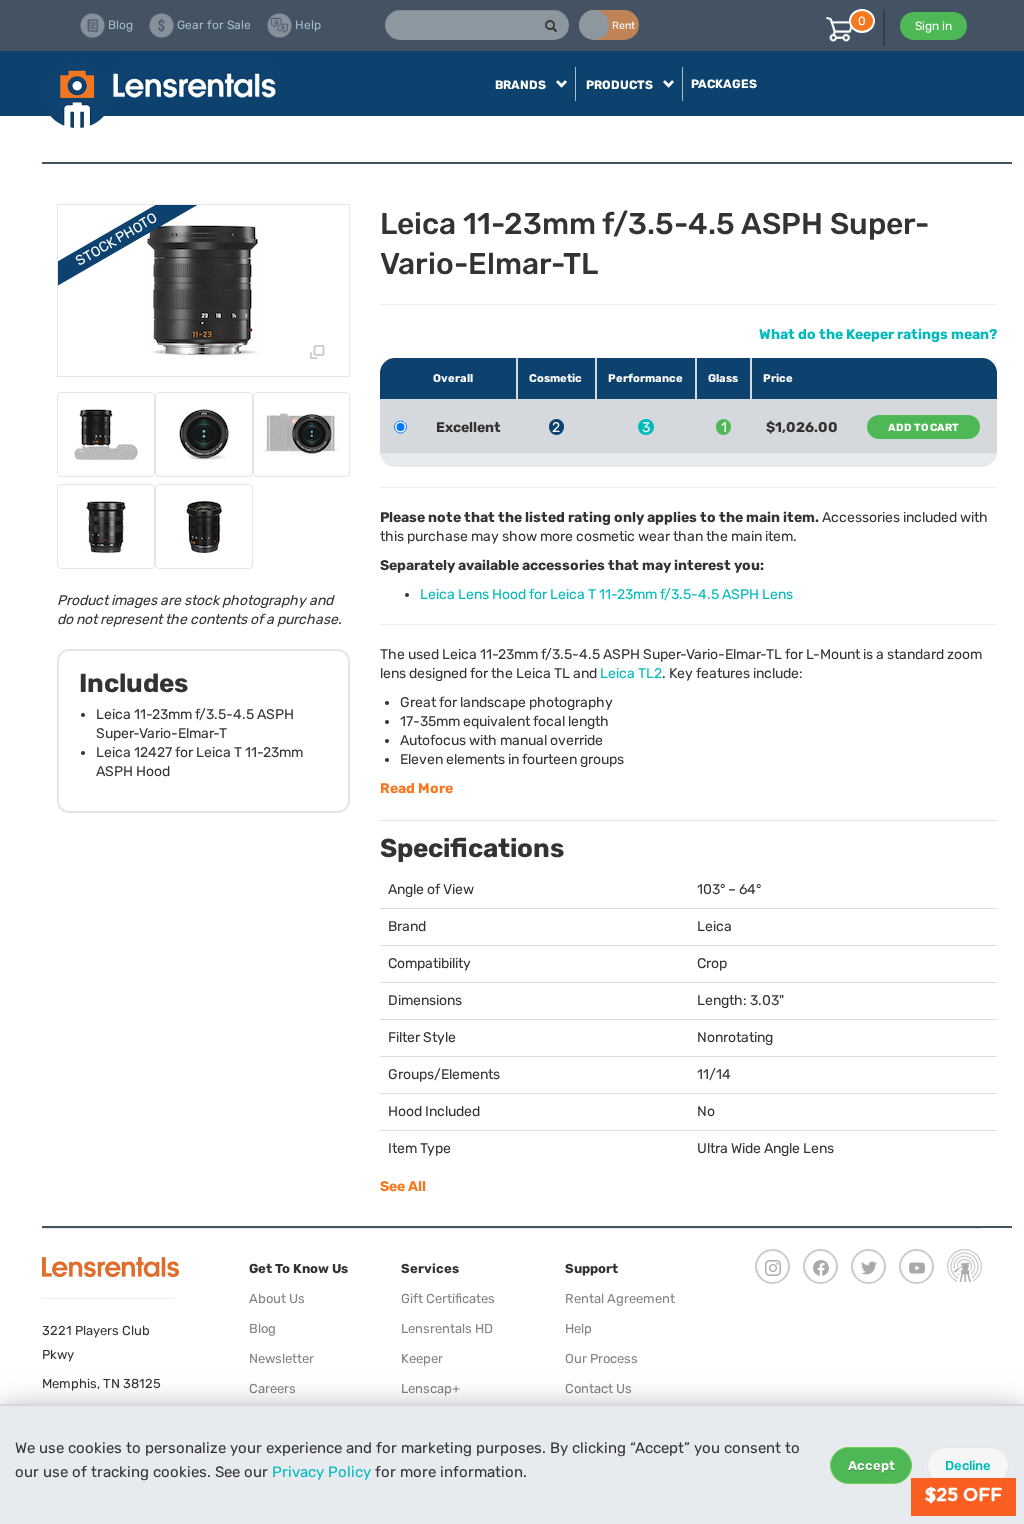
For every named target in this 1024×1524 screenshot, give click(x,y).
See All (403, 1186)
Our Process (601, 1358)
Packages (724, 84)
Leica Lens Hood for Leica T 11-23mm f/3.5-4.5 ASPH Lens (606, 594)
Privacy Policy (321, 1472)
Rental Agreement (620, 1298)
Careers (272, 1388)
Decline (968, 1465)
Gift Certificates (448, 1298)
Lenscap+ (430, 1388)
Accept (871, 1465)
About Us (277, 1298)
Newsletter (281, 1358)
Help (578, 1328)
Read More (416, 788)
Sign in (933, 26)
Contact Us (598, 1388)
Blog (262, 1328)
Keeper (422, 1358)
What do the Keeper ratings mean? (878, 334)
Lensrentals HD (447, 1328)
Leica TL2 (631, 673)
